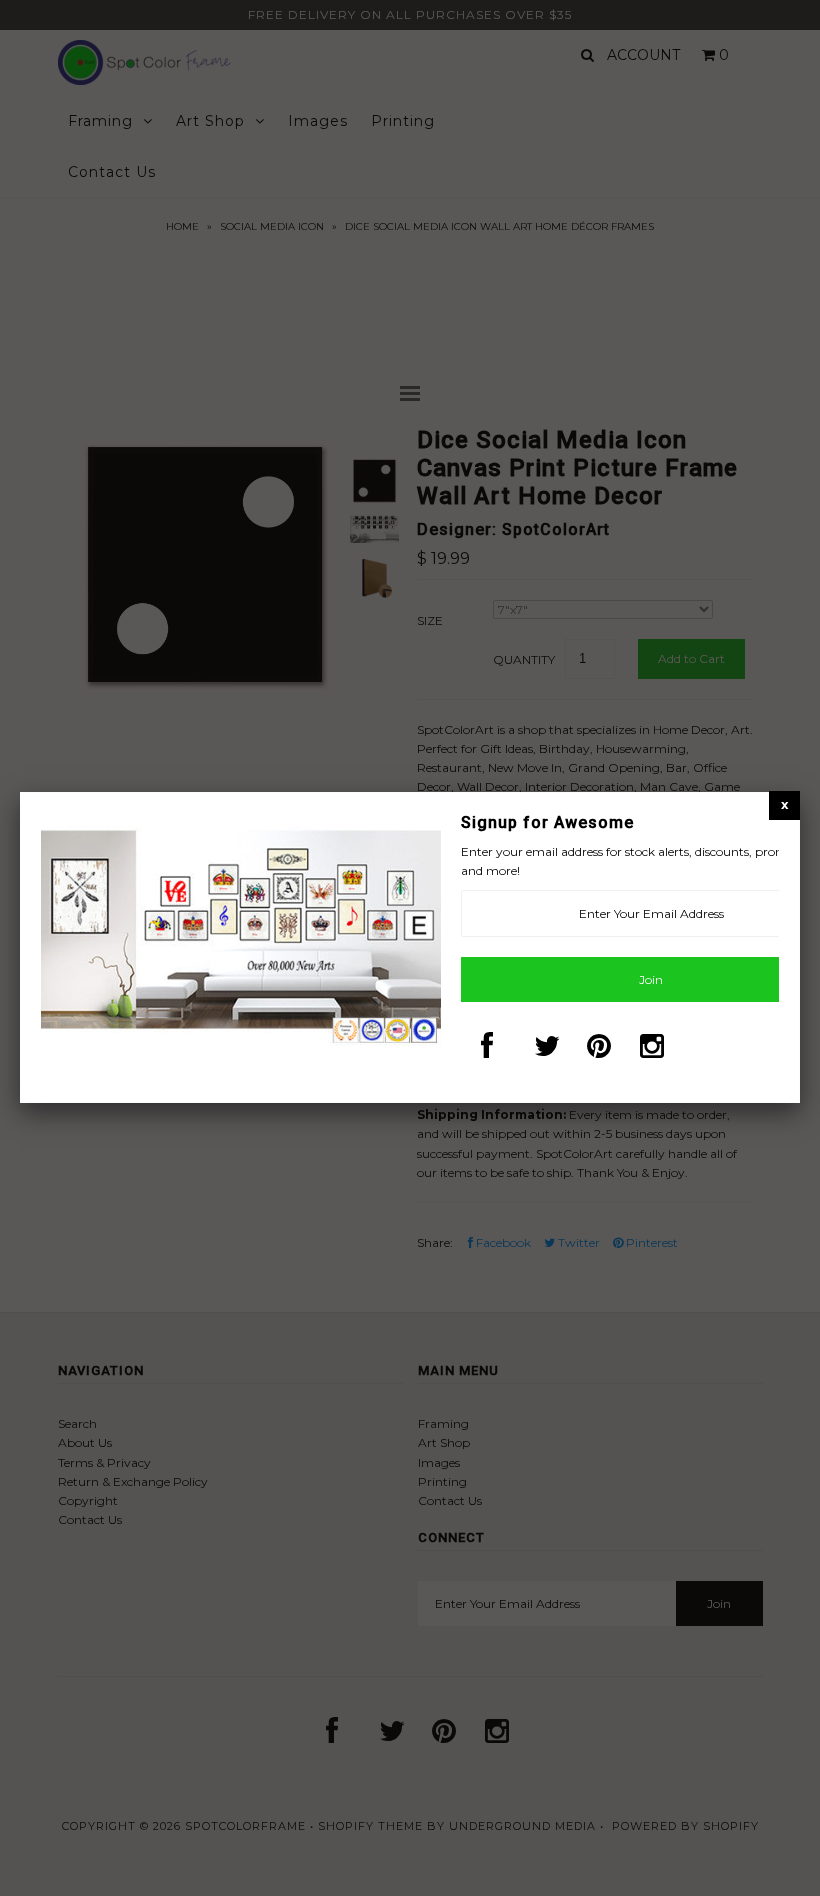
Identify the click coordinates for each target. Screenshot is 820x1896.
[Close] (784, 804)
